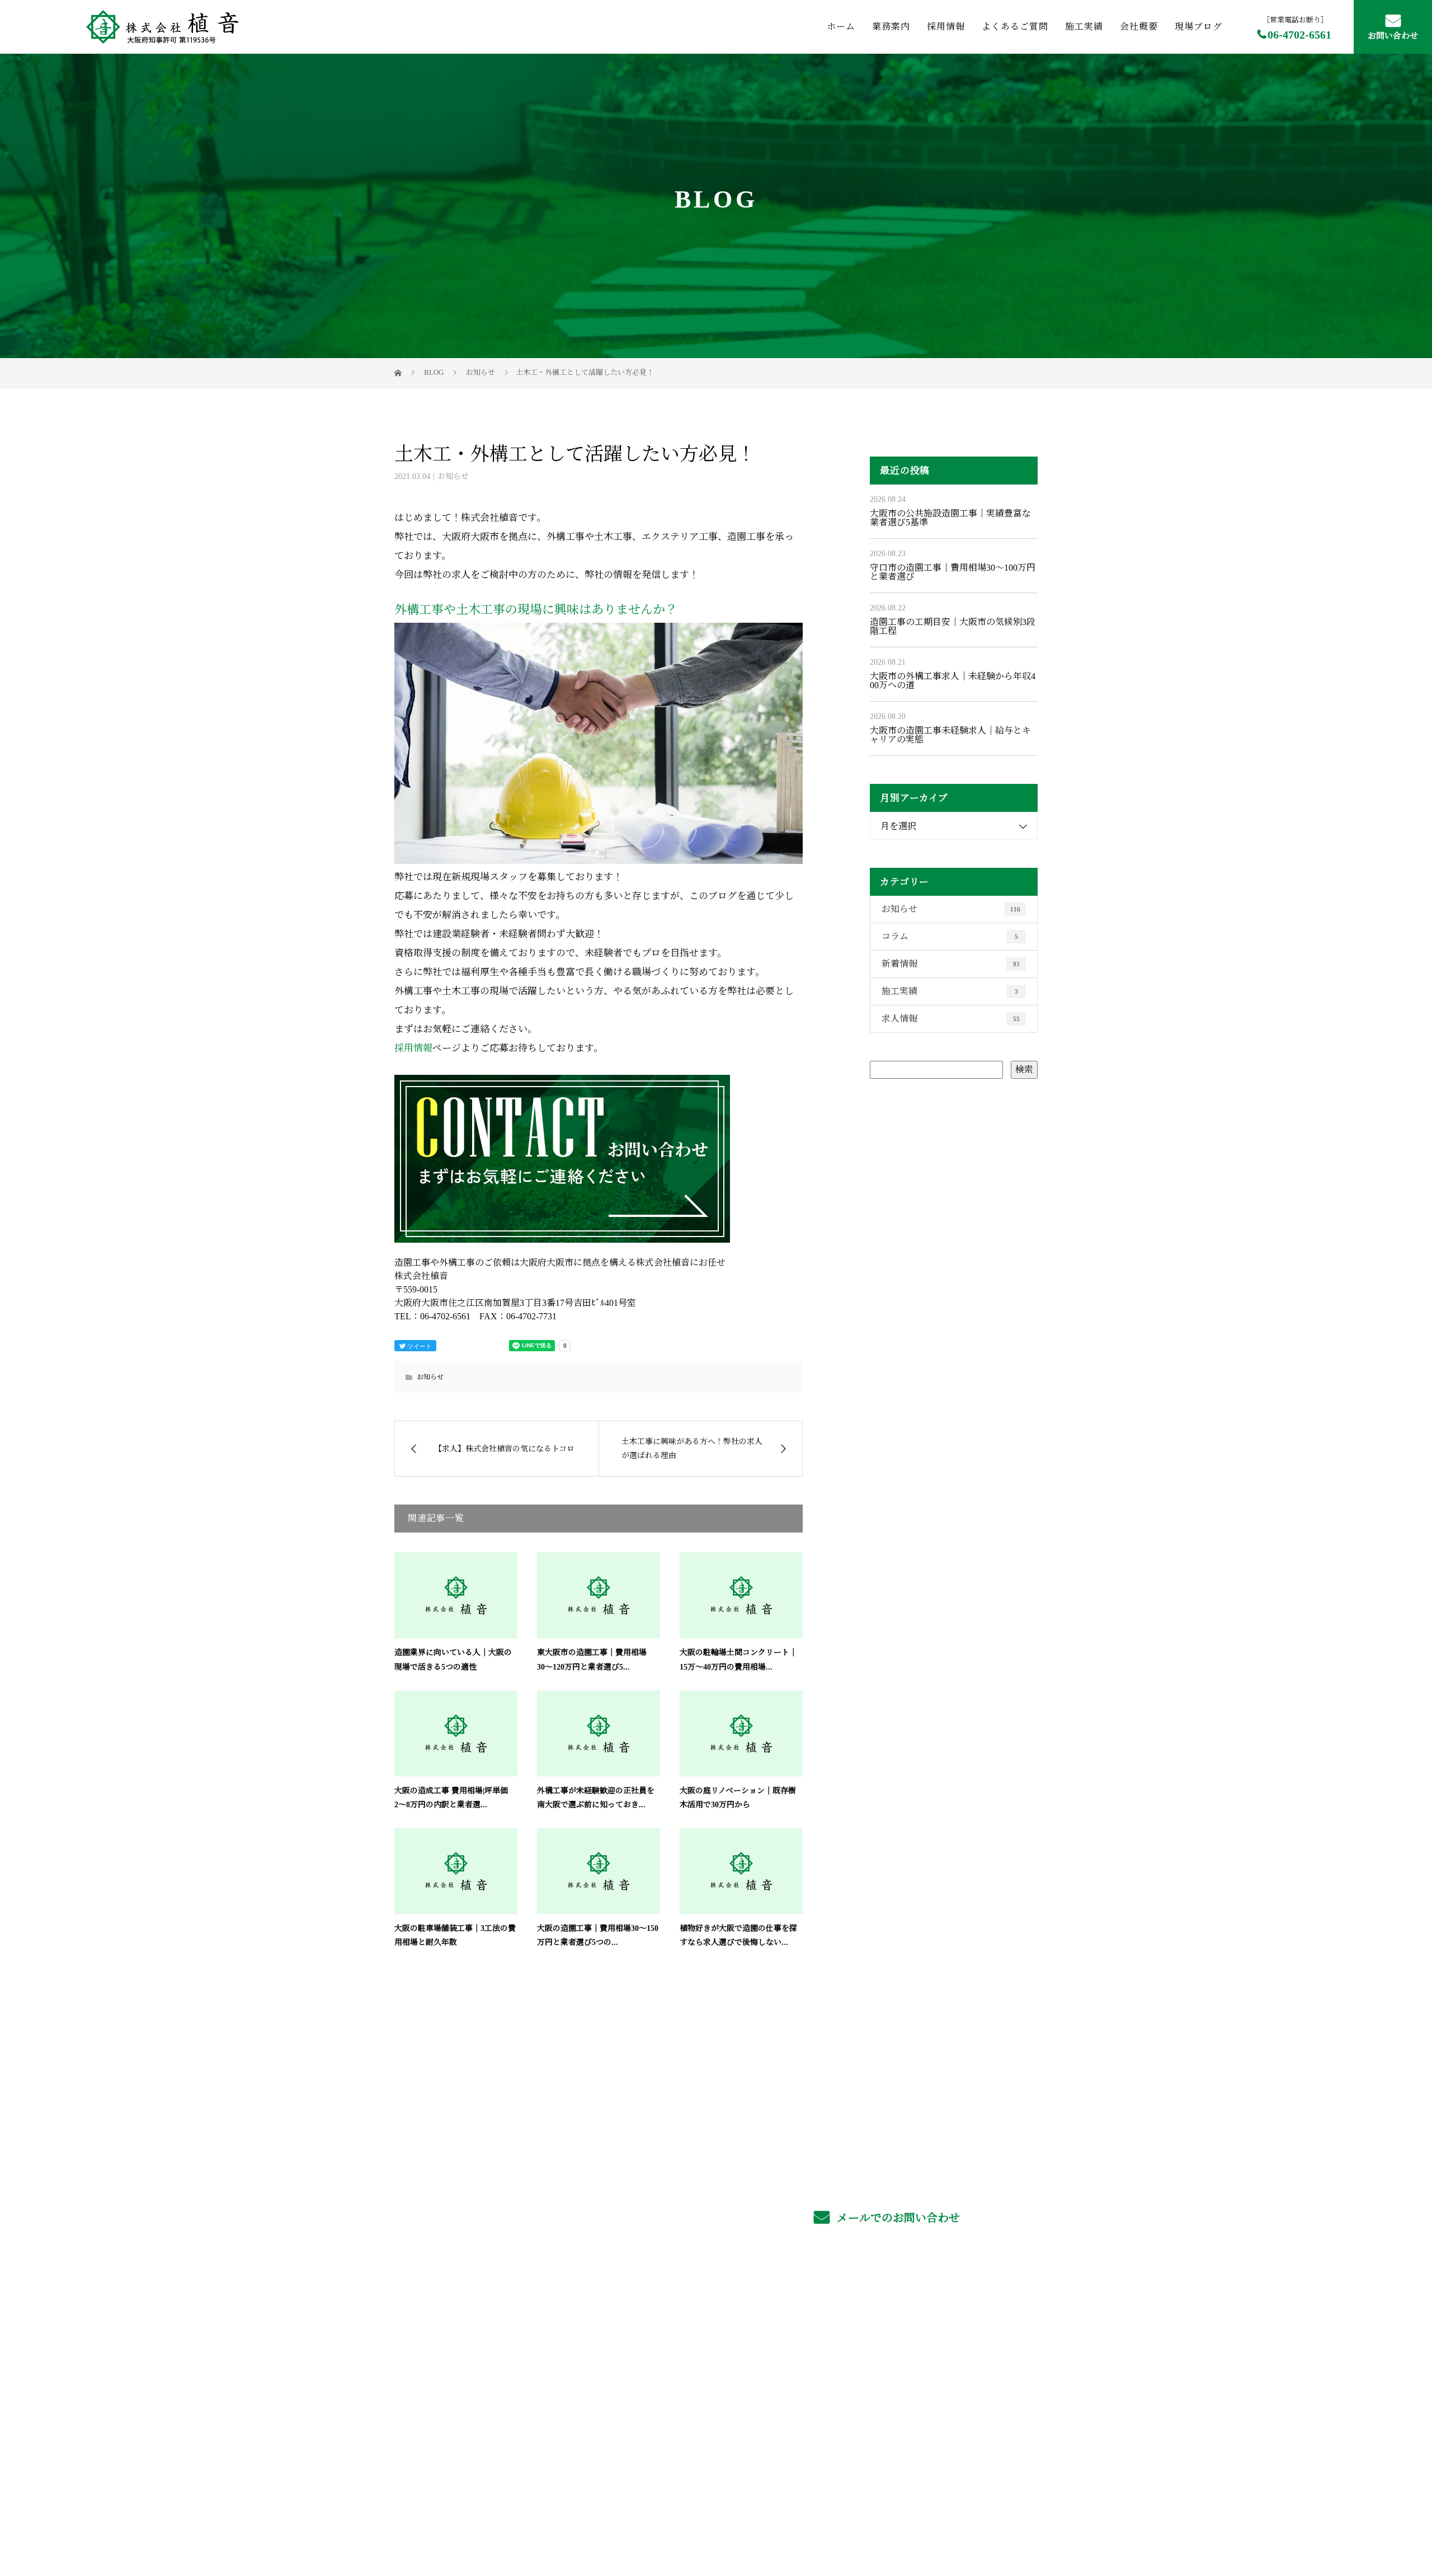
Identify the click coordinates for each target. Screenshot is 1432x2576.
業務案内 (891, 27)
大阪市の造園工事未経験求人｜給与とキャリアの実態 (950, 735)
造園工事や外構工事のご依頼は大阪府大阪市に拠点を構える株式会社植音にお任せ (536, 2514)
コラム (950, 936)
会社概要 (1139, 27)
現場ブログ (1198, 27)
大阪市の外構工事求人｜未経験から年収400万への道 (953, 681)
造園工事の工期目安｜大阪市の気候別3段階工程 (953, 626)
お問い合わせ (1393, 36)
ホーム (841, 27)
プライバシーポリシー (991, 2515)
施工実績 (1084, 27)
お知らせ (453, 476)
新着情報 (951, 964)
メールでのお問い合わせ (897, 2218)
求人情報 (951, 1019)
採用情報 (946, 27)
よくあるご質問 (1015, 27)
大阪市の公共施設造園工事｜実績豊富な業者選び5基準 (950, 518)
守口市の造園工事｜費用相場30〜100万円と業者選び (953, 572)
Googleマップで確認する (449, 2443)
